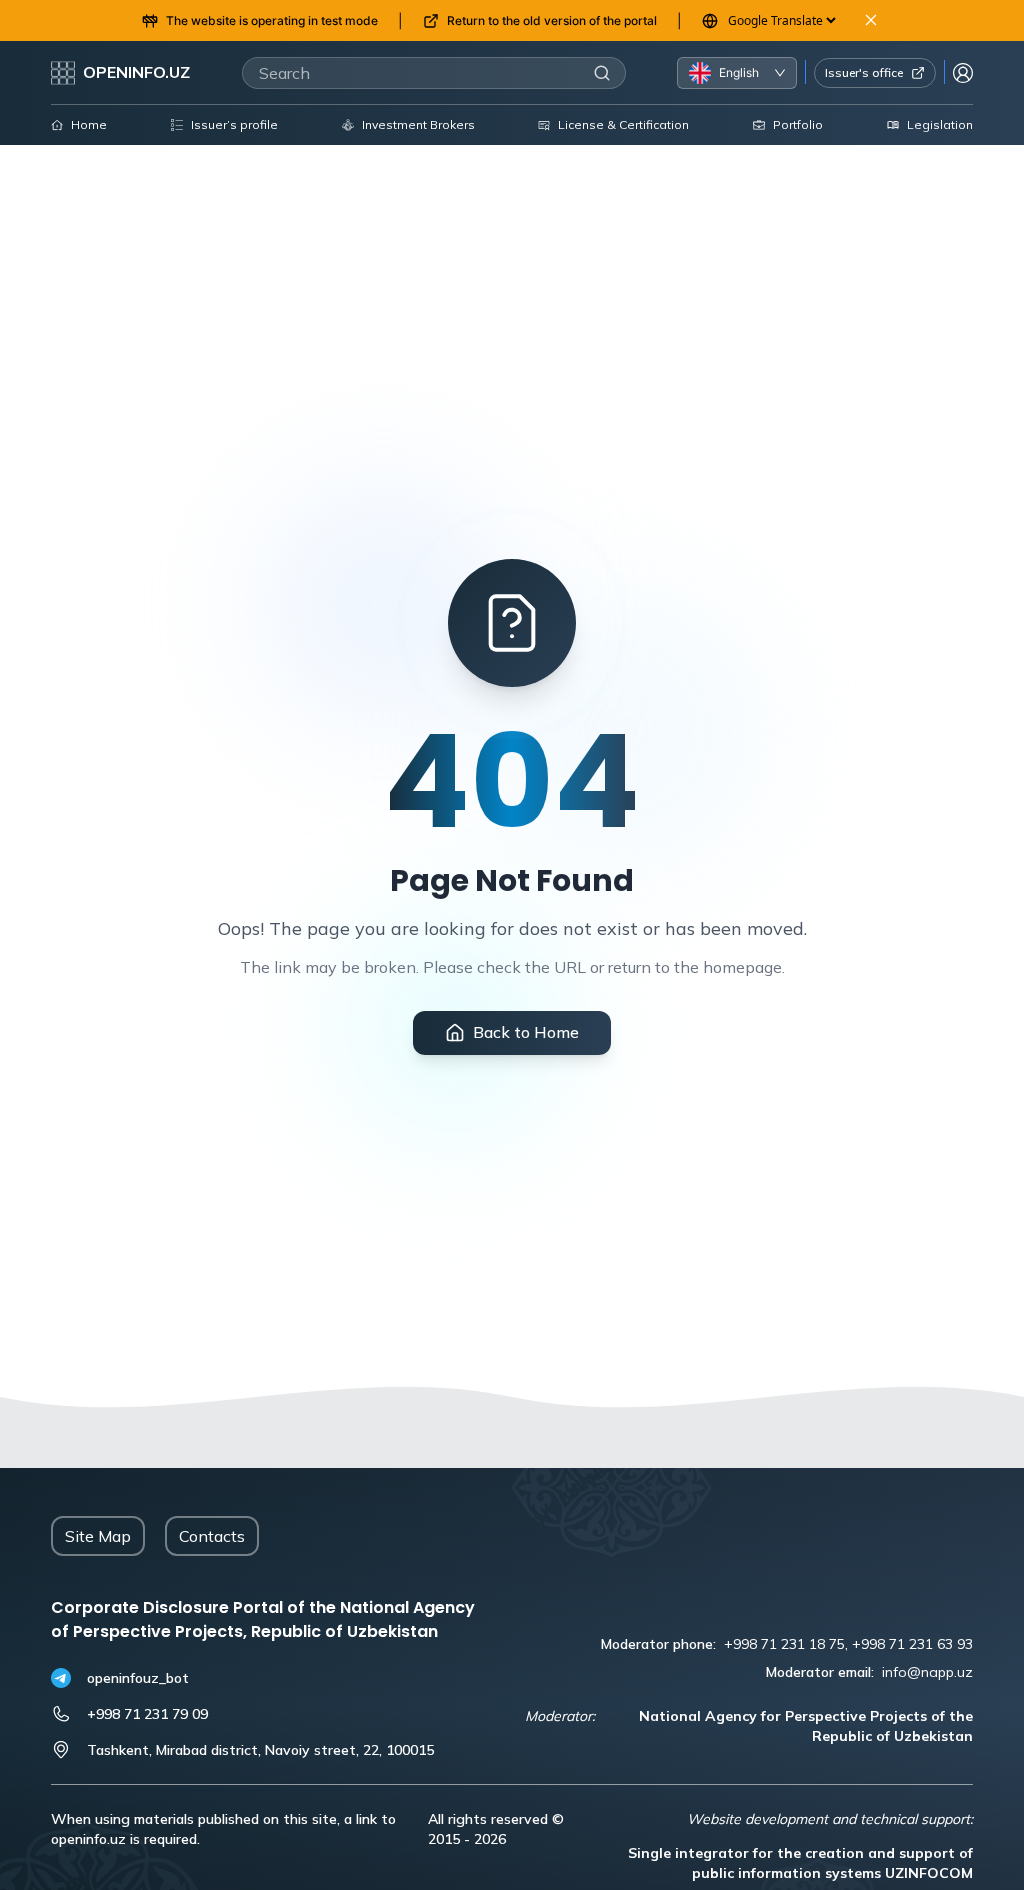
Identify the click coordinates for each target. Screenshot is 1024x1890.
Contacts (212, 1536)
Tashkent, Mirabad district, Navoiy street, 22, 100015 (260, 1750)
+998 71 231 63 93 (912, 1644)
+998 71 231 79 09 (147, 1714)
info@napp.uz (927, 1672)
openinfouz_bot (138, 1678)
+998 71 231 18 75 (784, 1644)
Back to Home (526, 1032)
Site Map (98, 1536)
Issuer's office (864, 72)
